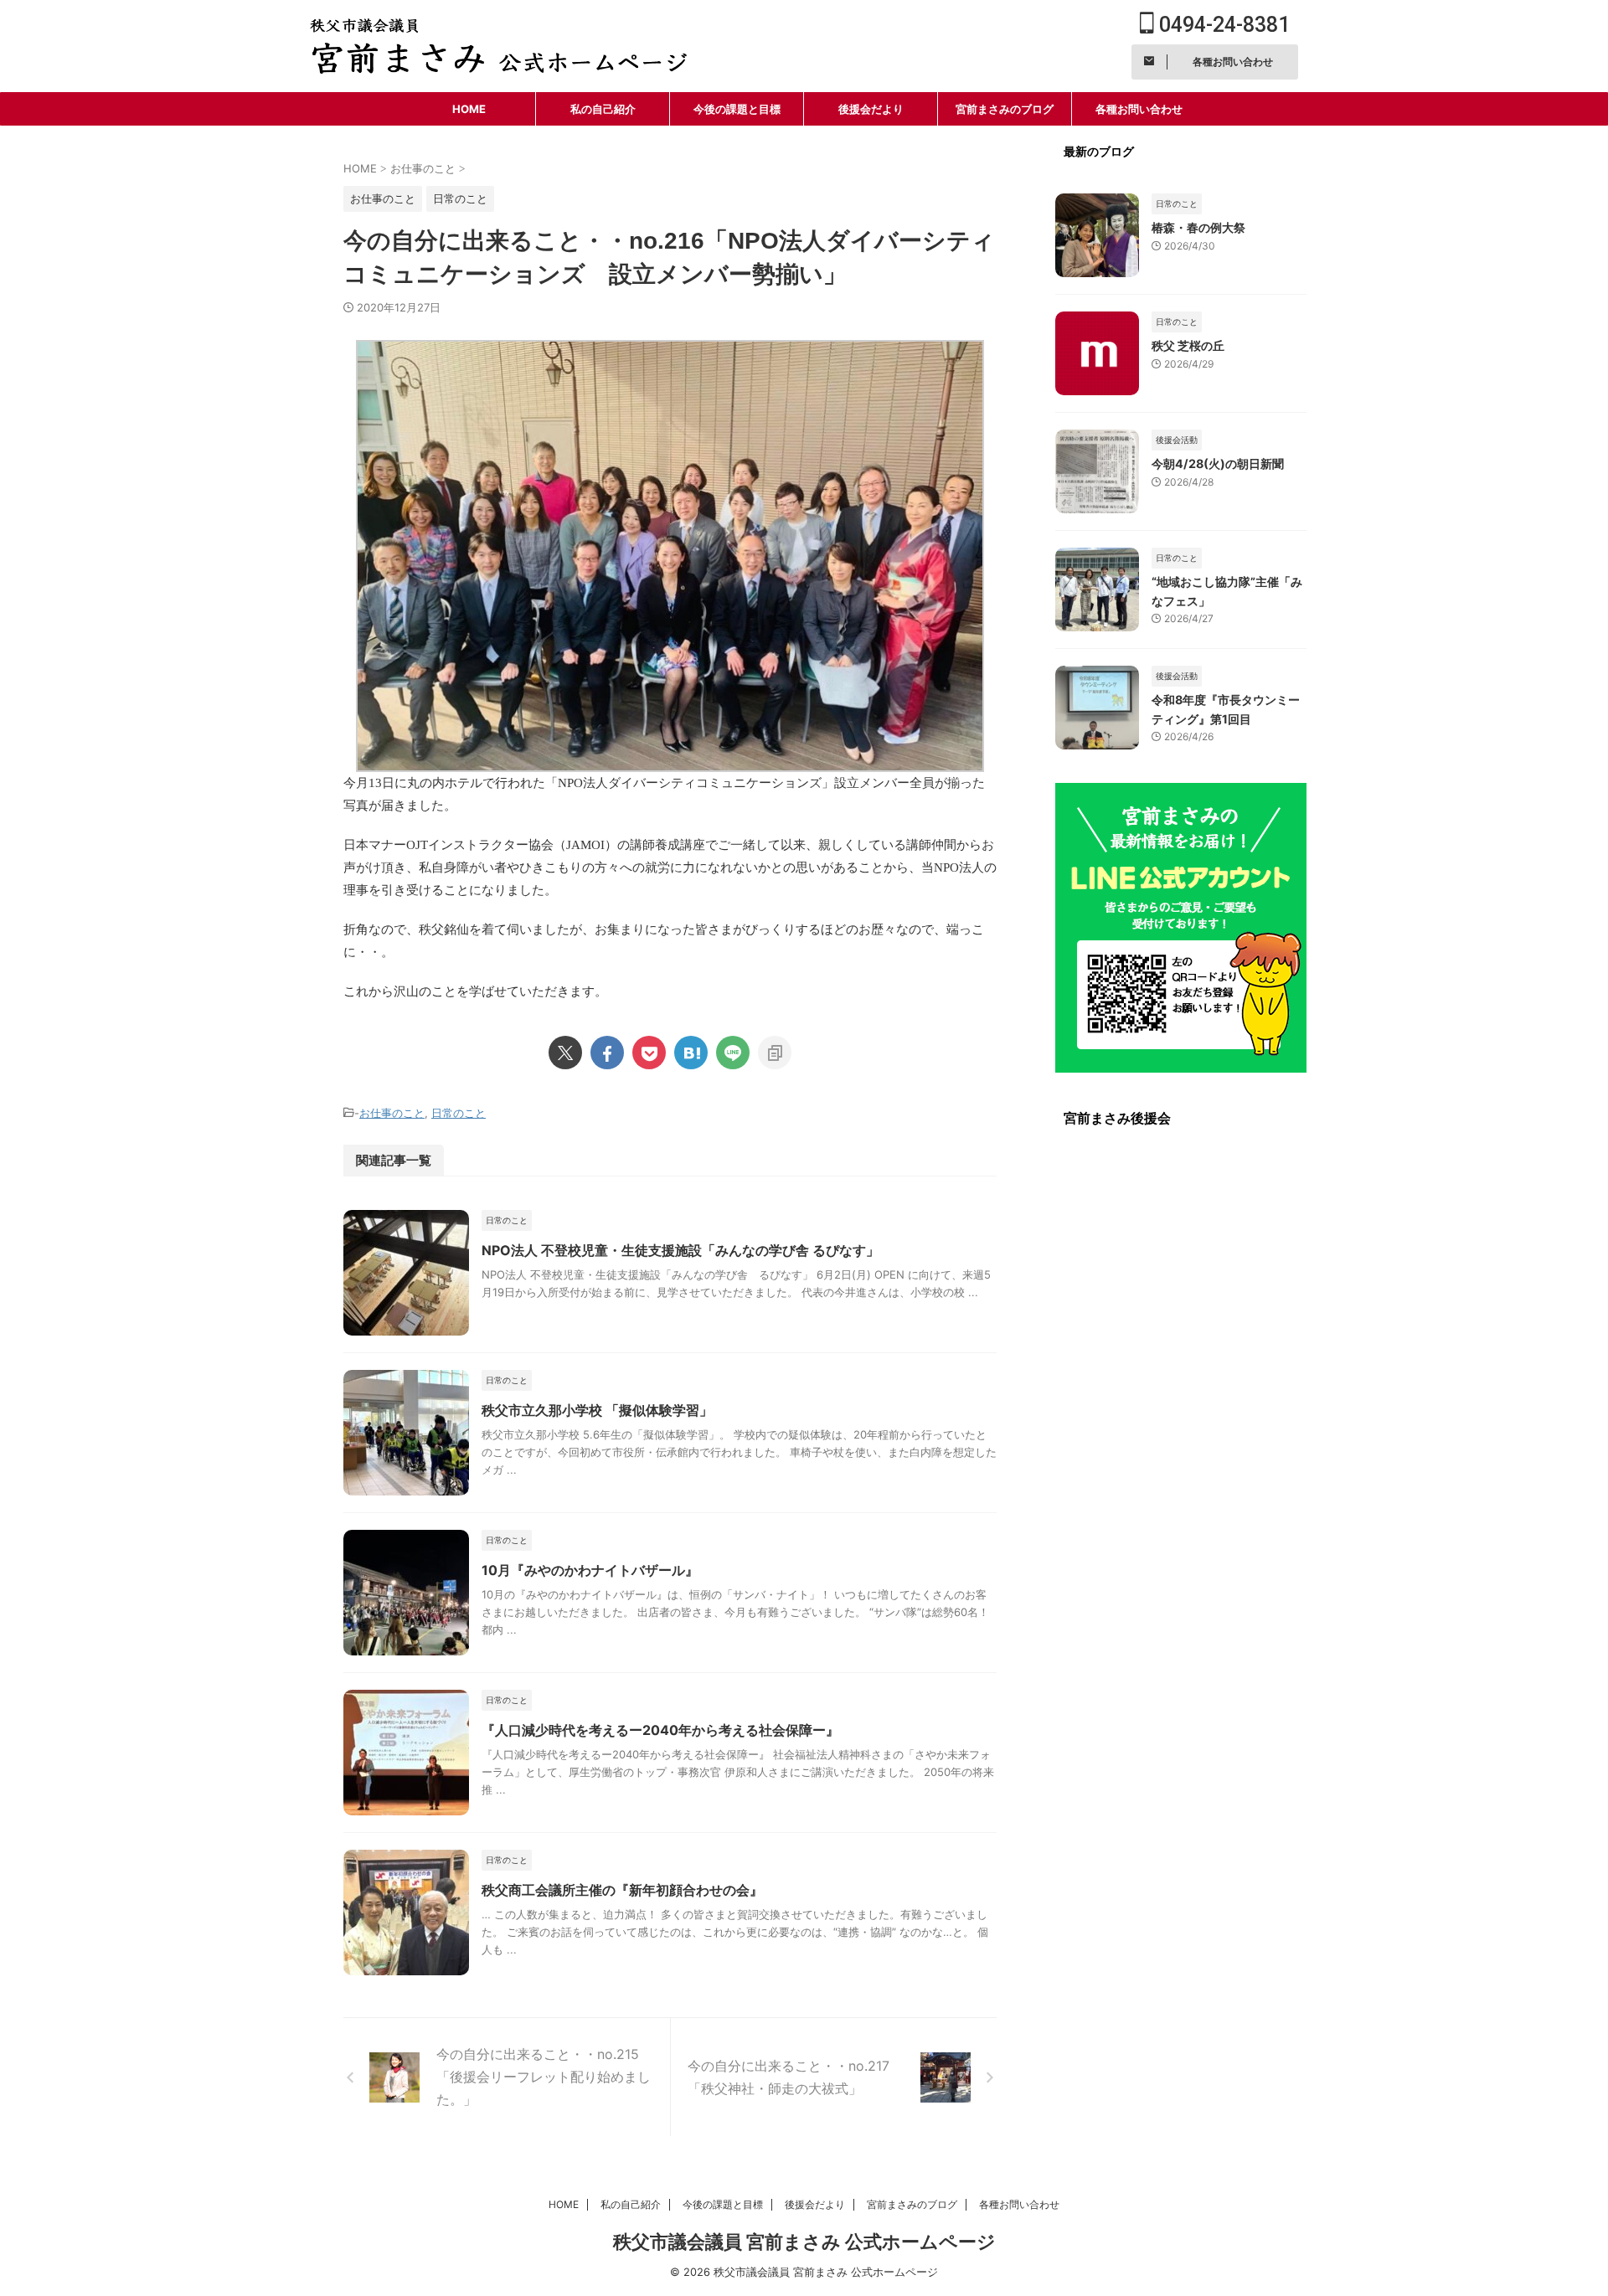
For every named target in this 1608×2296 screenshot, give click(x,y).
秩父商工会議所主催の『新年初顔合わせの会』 (622, 1890)
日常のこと (459, 1113)
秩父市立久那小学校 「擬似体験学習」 (597, 1410)
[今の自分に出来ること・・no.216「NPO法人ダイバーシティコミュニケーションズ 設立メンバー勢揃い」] (691, 1053)
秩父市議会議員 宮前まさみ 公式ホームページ (804, 2242)
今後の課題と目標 (737, 109)
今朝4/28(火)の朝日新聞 (1218, 463)
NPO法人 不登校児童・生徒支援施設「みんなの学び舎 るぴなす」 (680, 1250)
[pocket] (649, 1053)
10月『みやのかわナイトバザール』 (590, 1570)
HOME (469, 109)
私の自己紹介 (603, 109)
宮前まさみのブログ (1005, 109)
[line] (733, 1053)
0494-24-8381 (1222, 25)
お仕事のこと (392, 1113)
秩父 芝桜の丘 (1188, 345)
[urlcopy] (775, 1053)
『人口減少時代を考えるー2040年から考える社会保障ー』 (660, 1730)
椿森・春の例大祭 (1198, 227)
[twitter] (565, 1053)
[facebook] (607, 1053)
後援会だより (871, 109)
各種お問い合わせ (1139, 109)
